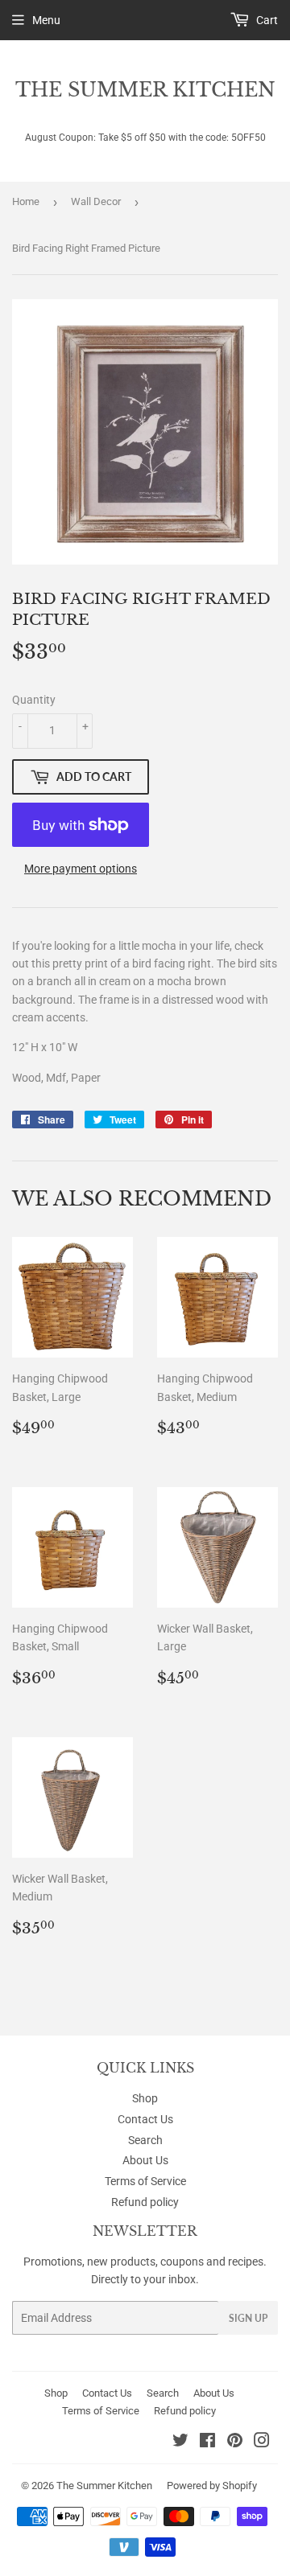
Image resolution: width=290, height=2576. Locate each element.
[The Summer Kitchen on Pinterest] (235, 2442)
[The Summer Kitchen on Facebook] (207, 2442)
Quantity (34, 700)
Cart (266, 20)
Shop (145, 2098)
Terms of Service (145, 2181)
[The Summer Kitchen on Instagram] (262, 2442)
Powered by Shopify (212, 2486)
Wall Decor (96, 201)
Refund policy (145, 2202)
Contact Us (145, 2119)
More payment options (81, 869)
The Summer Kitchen (145, 90)
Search (145, 2140)
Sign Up (248, 2318)
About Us (145, 2160)
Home (26, 201)
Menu (46, 20)
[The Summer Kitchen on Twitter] (180, 2442)
